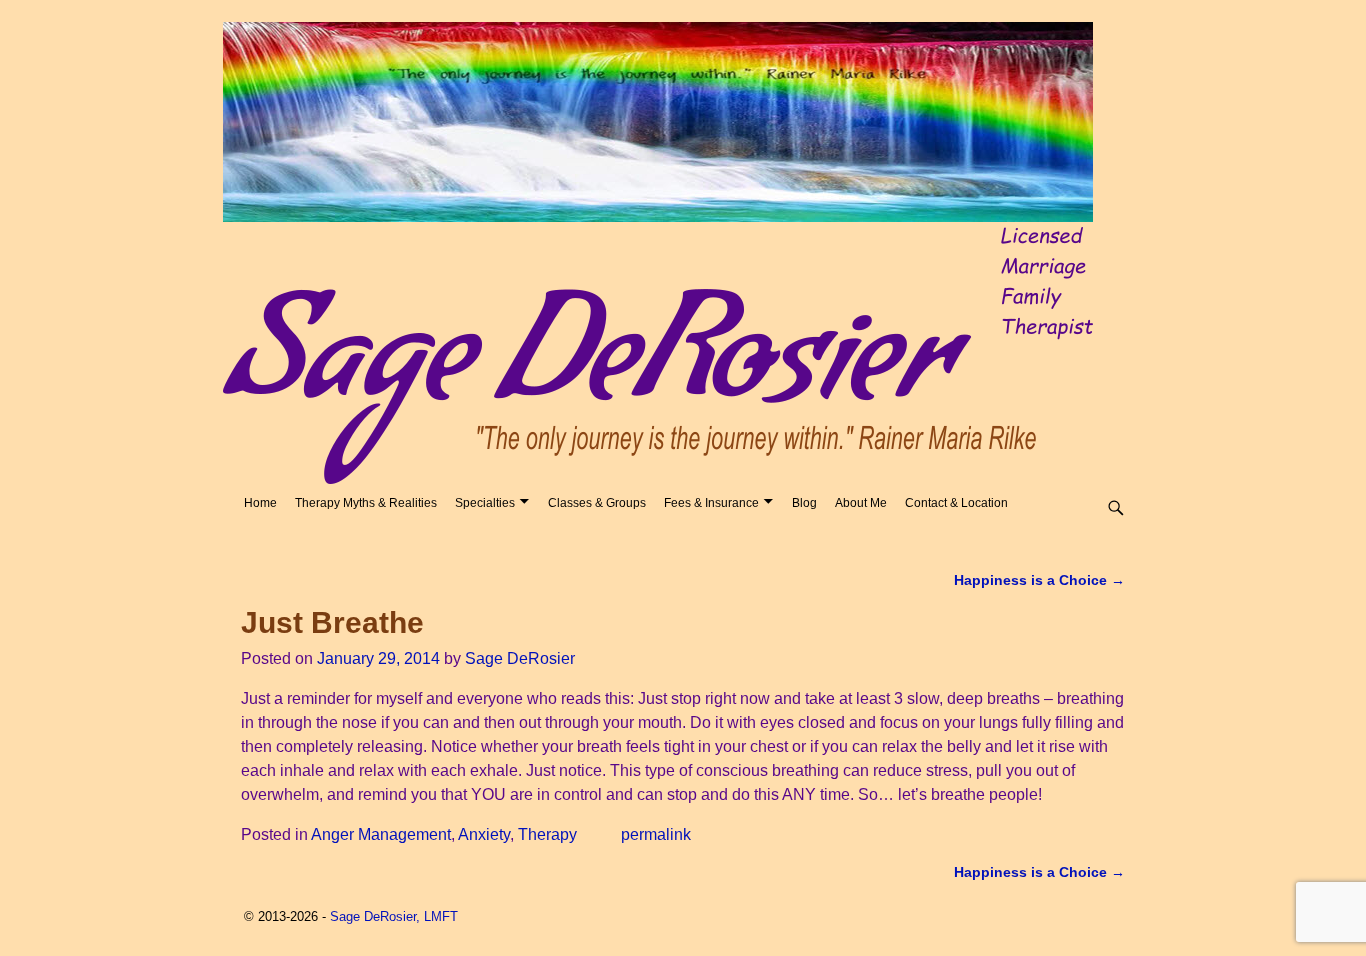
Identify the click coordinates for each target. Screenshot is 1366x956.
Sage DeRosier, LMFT (394, 916)
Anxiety (484, 834)
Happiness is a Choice (1039, 580)
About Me (861, 503)
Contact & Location (956, 503)
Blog (804, 503)
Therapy (547, 834)
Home (260, 503)
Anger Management (381, 834)
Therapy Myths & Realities (366, 503)
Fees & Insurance (711, 503)
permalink (656, 834)
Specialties (485, 503)
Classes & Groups (597, 503)
